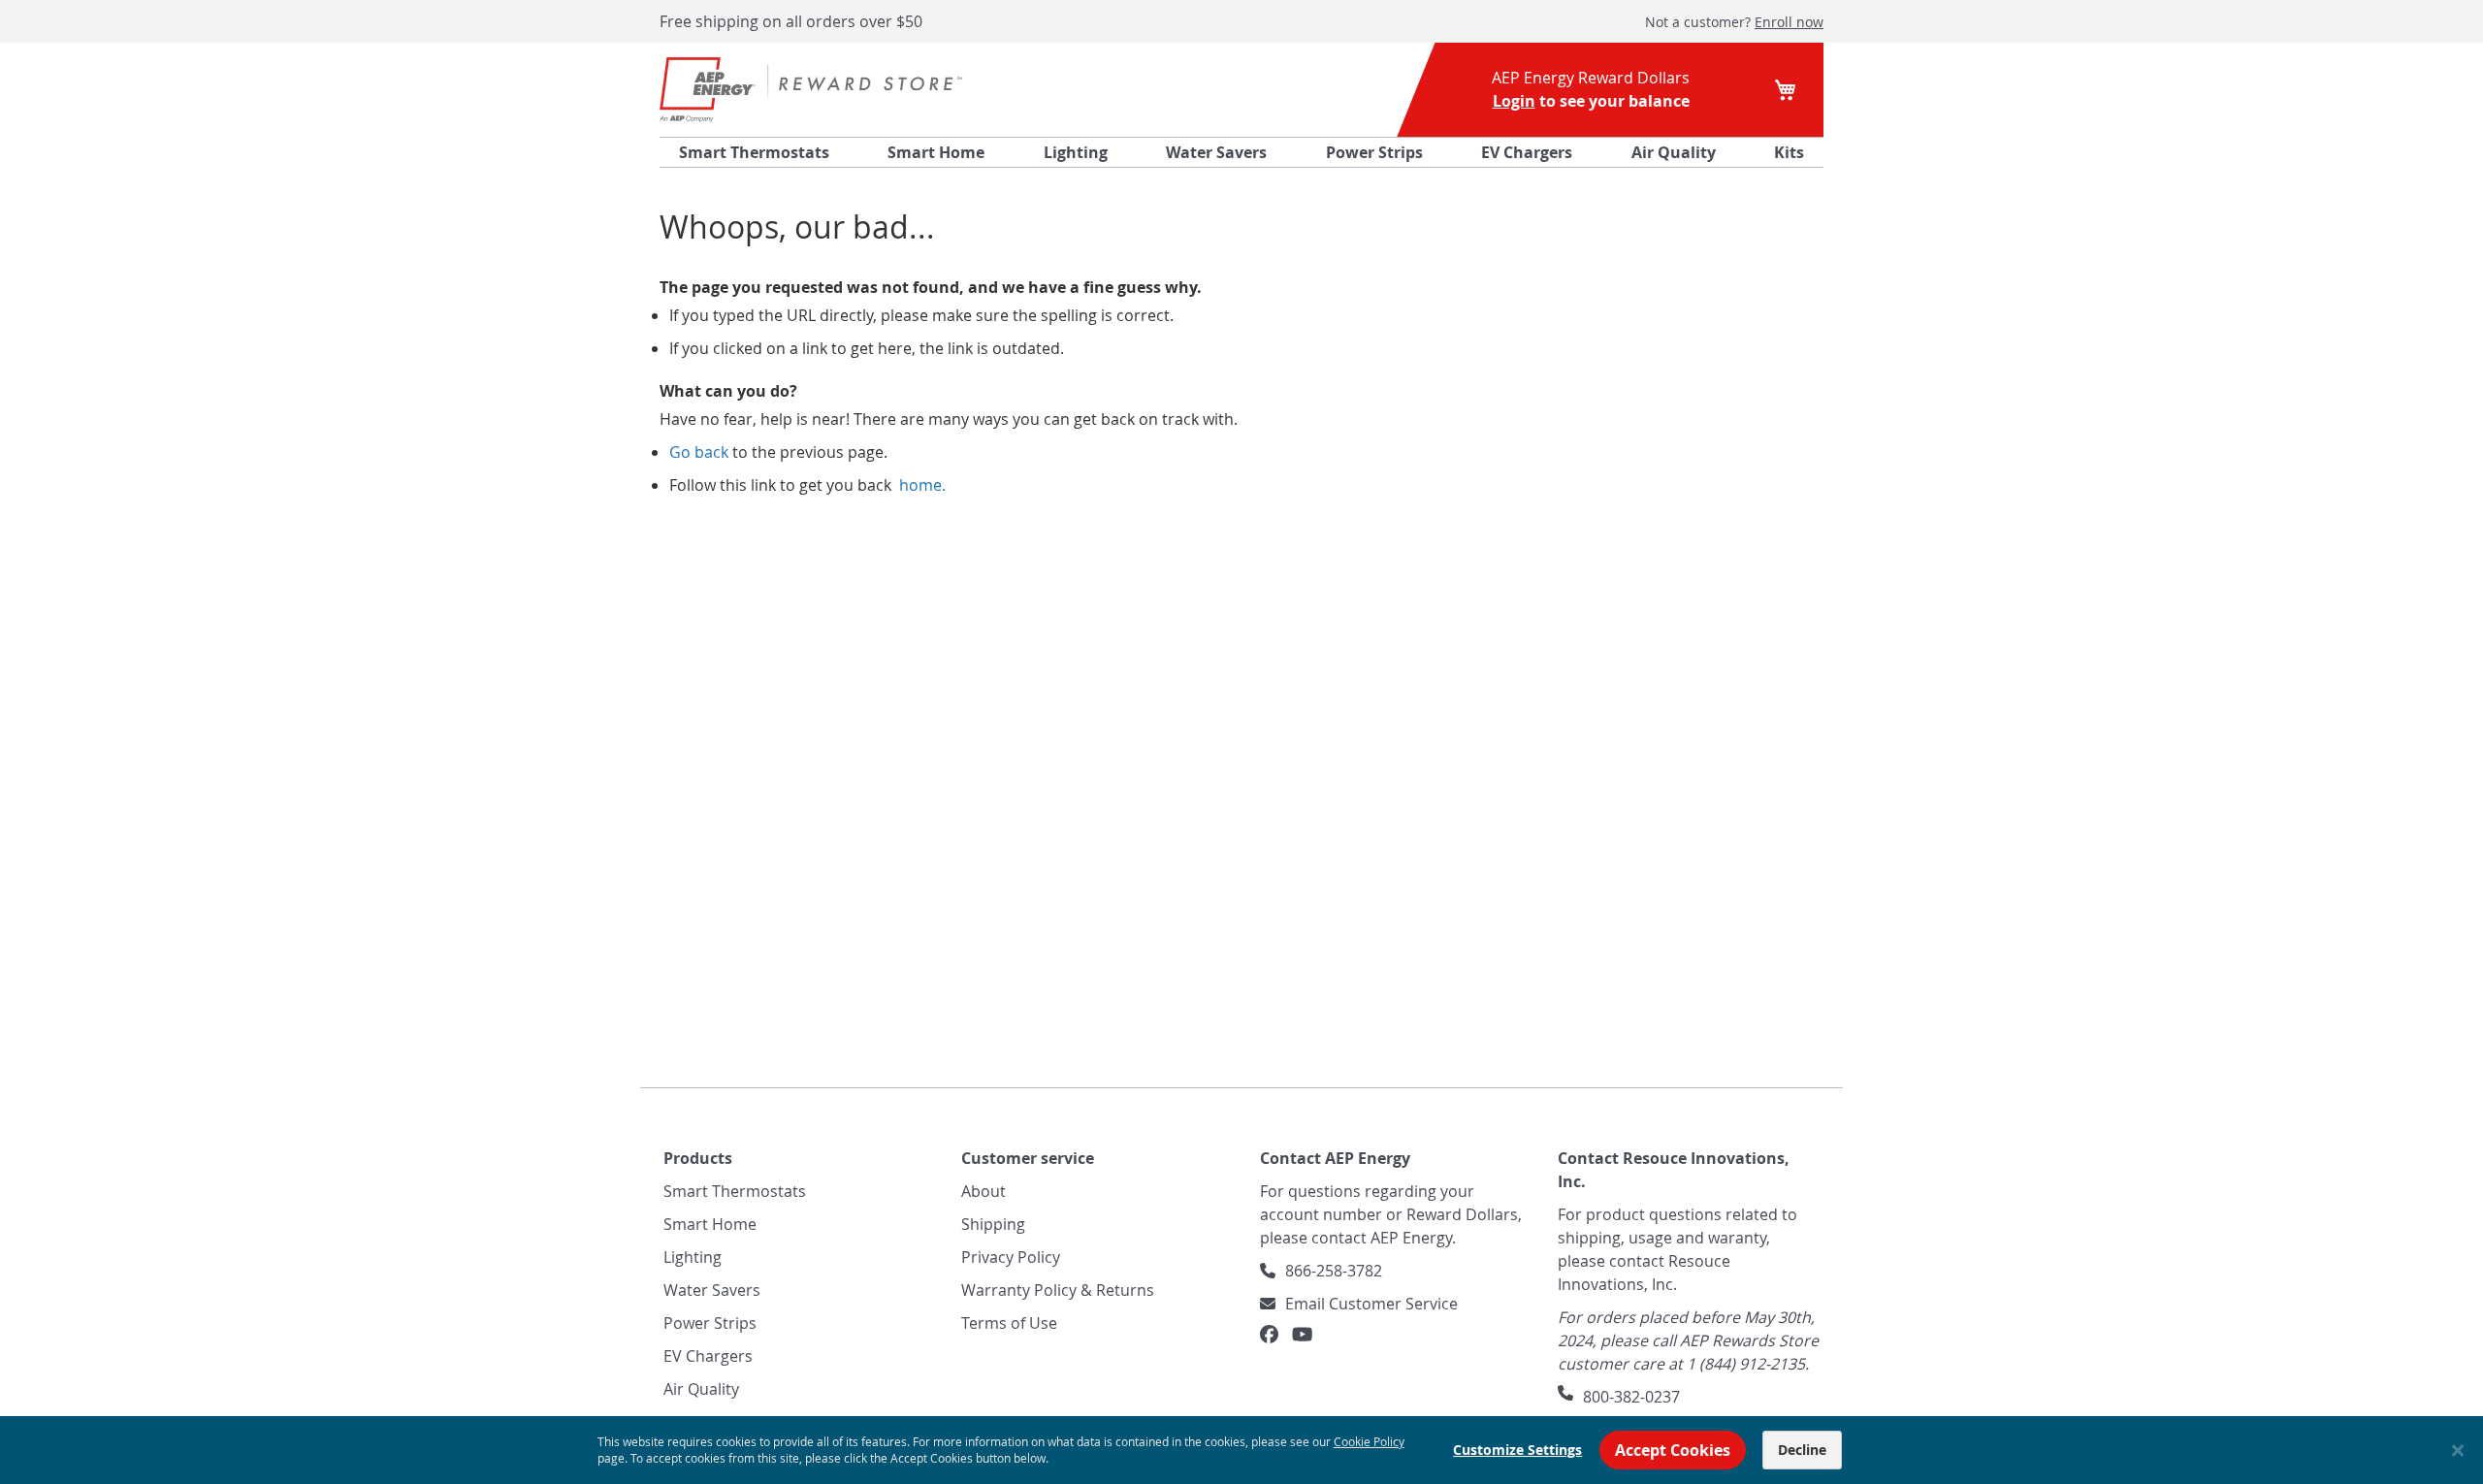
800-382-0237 (1631, 1397)
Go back (699, 452)
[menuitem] (754, 152)
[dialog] (1241, 1450)
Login (1514, 101)
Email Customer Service (1371, 1304)
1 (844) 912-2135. (1748, 1364)
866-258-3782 (1334, 1271)
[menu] (1241, 152)
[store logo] (811, 90)
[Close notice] (2458, 1451)
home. (920, 485)
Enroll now (1789, 22)
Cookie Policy (1369, 1441)
